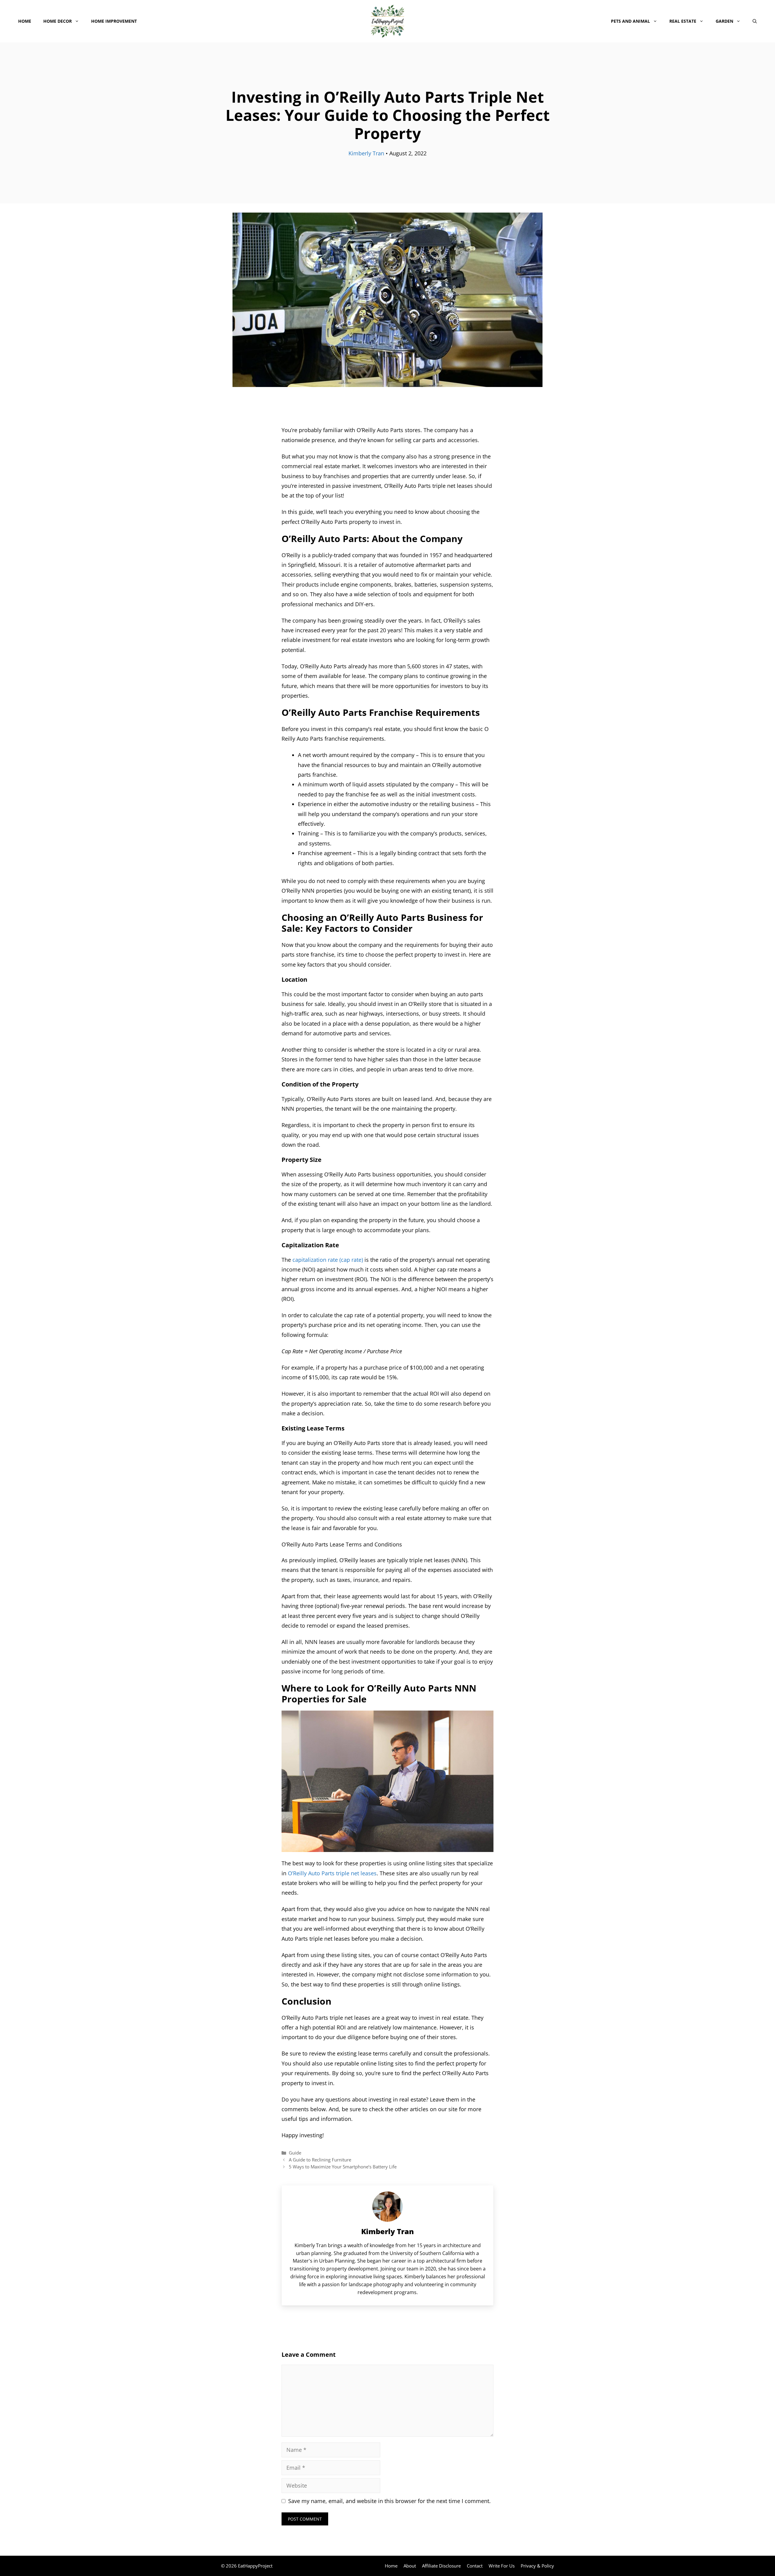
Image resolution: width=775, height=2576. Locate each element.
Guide (295, 2153)
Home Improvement (114, 21)
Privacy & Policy (537, 2566)
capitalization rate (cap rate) (327, 1260)
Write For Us (502, 2566)
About (410, 2566)
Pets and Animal (630, 21)
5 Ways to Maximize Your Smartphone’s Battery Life (343, 2167)
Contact (475, 2566)
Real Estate (683, 21)
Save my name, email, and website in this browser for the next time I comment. (389, 2501)
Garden (724, 21)
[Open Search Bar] (755, 21)
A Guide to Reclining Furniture (320, 2160)
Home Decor (58, 21)
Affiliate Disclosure (441, 2566)
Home (25, 21)
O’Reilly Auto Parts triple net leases (331, 1873)
